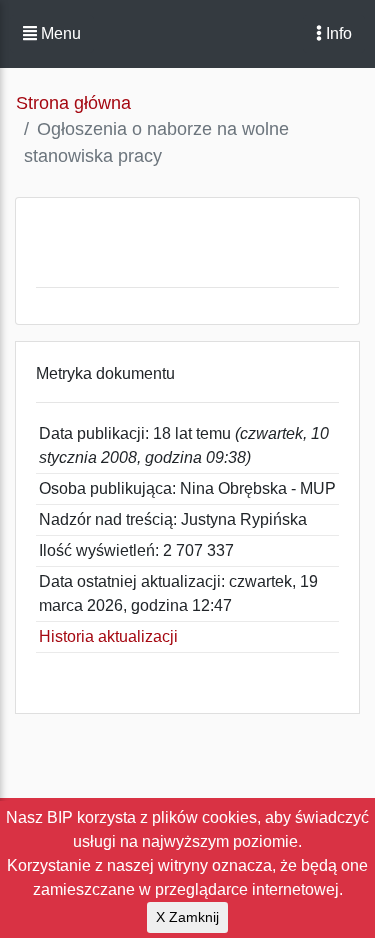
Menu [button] (59, 33)
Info (337, 33)
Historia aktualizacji (108, 636)
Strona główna (73, 103)
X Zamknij (187, 917)
